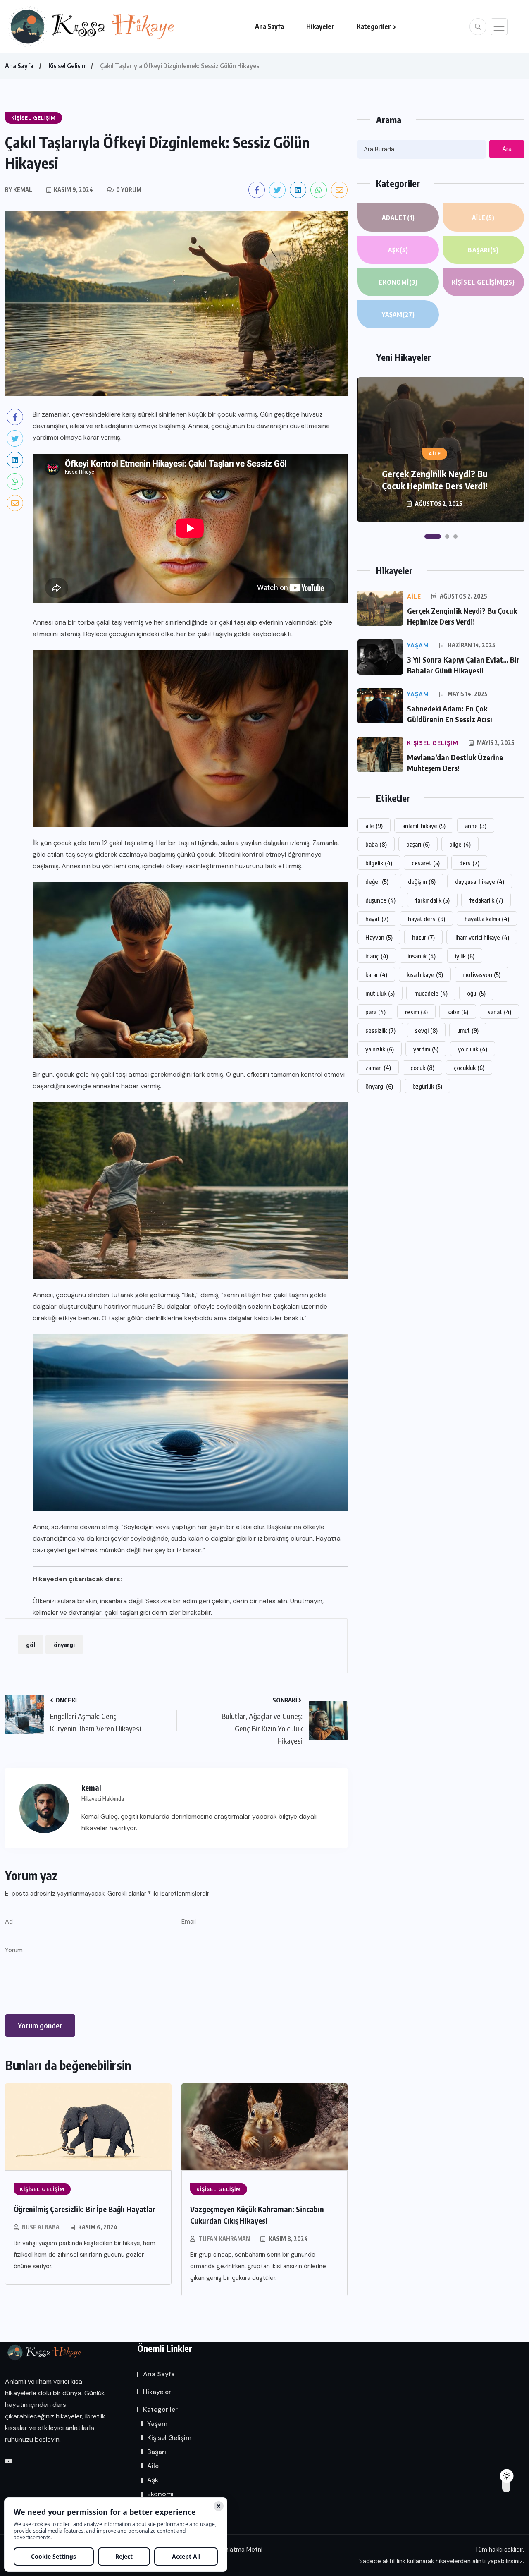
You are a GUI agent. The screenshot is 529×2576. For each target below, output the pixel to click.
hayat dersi (427, 919)
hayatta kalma (487, 919)
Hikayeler (320, 26)
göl (31, 1645)
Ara (507, 149)
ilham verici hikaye (482, 937)
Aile (483, 218)
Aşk (398, 250)
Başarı (483, 250)
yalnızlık (380, 1049)
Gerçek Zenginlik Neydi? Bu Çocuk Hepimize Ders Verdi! (435, 480)
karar (376, 974)
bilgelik (379, 863)
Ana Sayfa (269, 26)
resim (416, 1012)
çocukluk (469, 1068)
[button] (433, 536)
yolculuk (473, 1049)
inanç (377, 956)
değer (377, 881)
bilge (460, 844)
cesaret (426, 863)
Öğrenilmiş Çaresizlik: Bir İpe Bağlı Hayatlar (85, 2209)
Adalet (398, 218)
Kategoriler (374, 26)
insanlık (422, 956)
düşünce (380, 900)
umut (468, 1030)
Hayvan (379, 937)
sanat (499, 1012)
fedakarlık (486, 900)
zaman (378, 1068)
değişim (422, 881)
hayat (377, 919)
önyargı (64, 1645)
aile (374, 826)
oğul (476, 993)
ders (469, 863)
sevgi (426, 1030)
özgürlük (427, 1086)
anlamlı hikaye (424, 826)
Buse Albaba (41, 2227)
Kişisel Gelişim (68, 66)
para (375, 1012)
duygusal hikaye (480, 881)
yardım (426, 1049)
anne (476, 826)
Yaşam (398, 314)
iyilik (465, 956)
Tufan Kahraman (224, 2239)
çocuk (422, 1068)
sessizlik (380, 1030)
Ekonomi (398, 282)
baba (376, 844)
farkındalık (432, 900)
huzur (423, 937)
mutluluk (380, 993)
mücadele (431, 993)
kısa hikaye (425, 974)
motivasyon (481, 974)
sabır (458, 1012)
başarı (418, 844)
